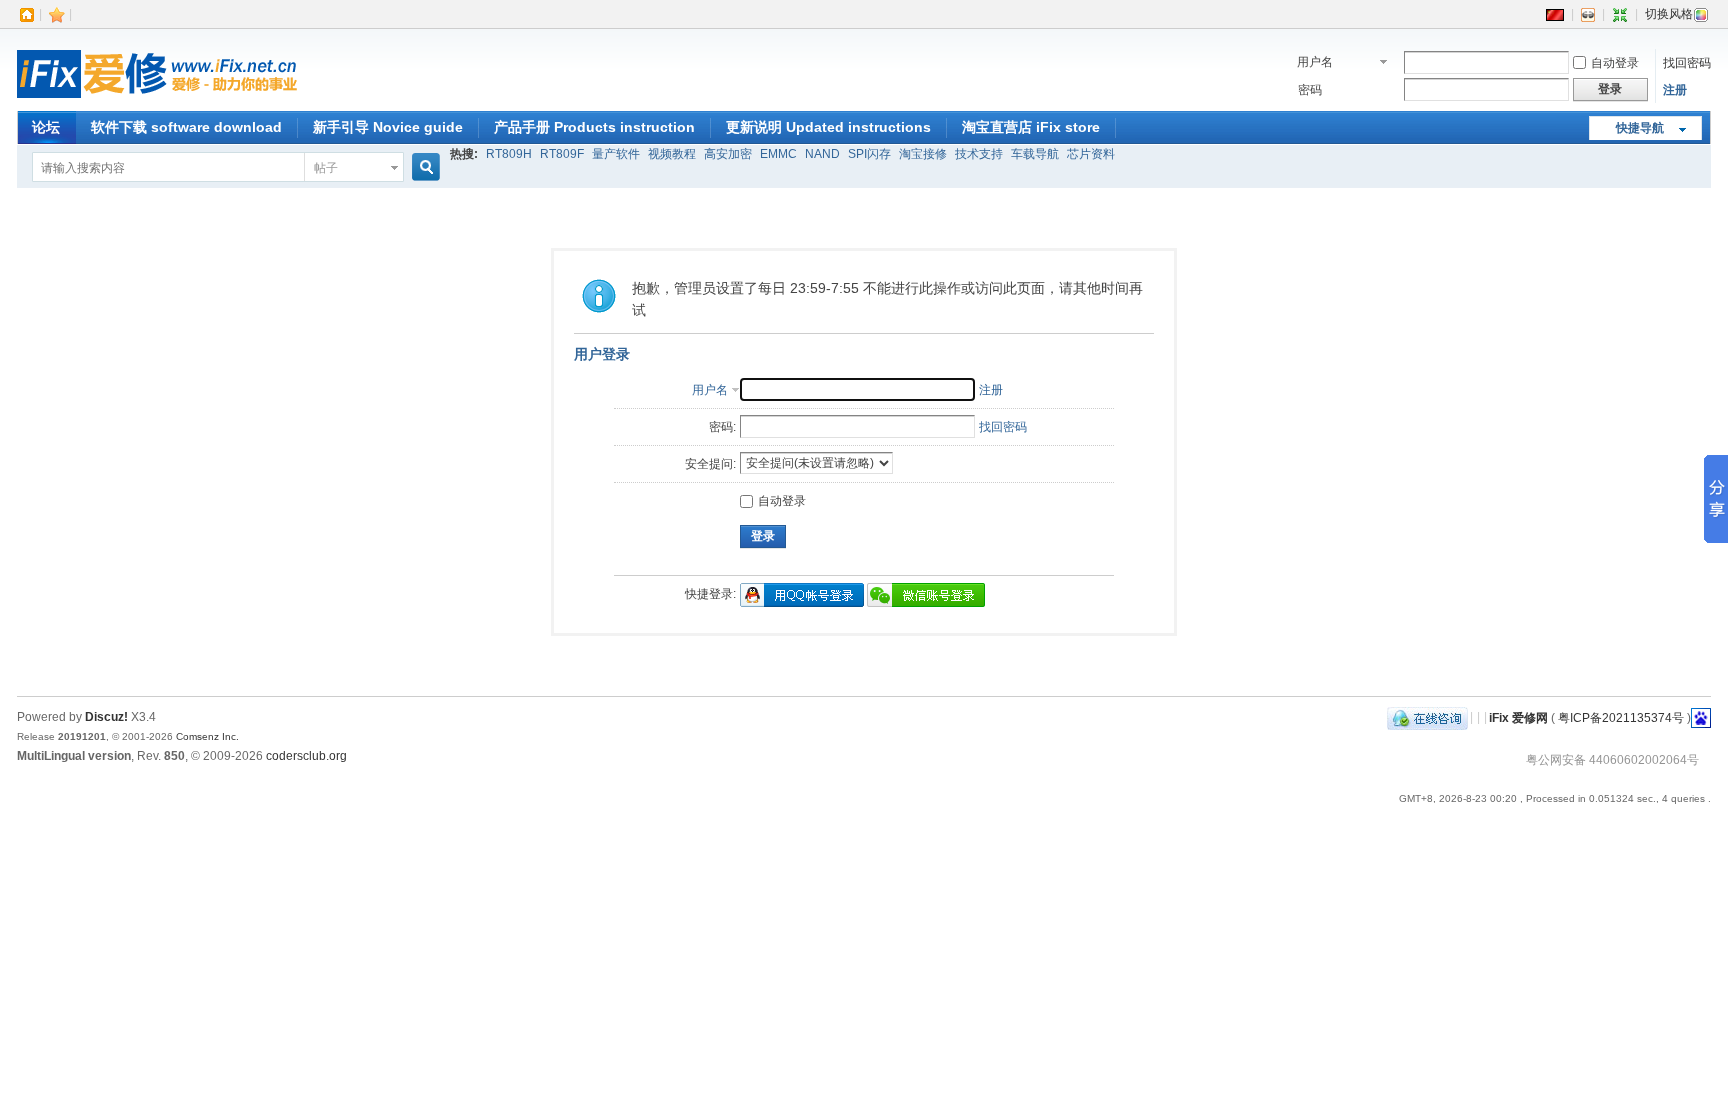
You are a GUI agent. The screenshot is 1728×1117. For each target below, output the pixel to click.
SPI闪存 (869, 154)
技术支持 (979, 154)
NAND (822, 154)
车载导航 (1035, 154)
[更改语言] (1555, 14)
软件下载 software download (186, 127)
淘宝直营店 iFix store (1031, 127)
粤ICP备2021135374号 (1621, 717)
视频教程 (672, 154)
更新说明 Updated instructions (828, 127)
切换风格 (1669, 14)
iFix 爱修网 (1518, 717)
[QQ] (1427, 717)
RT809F (562, 154)
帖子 (326, 168)
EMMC (778, 154)
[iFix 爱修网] (157, 99)
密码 (1310, 90)
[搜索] (423, 167)
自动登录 (1615, 63)
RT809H (509, 154)
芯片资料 (1091, 154)
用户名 (1315, 62)
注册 (1675, 90)
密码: (722, 427)
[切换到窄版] (1620, 14)
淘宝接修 (923, 154)
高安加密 (728, 154)
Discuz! (106, 717)
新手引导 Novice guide (388, 127)
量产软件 (616, 154)
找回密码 (1687, 63)
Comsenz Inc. (207, 736)
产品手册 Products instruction (594, 127)
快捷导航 (1640, 128)
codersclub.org (306, 756)
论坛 (46, 127)
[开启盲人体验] (1588, 14)
